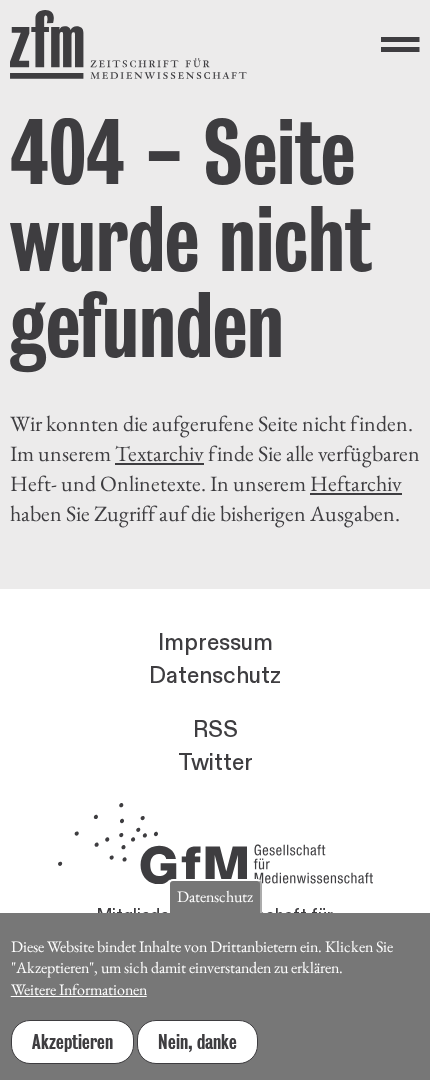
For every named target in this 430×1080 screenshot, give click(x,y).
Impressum (215, 643)
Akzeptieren (72, 1042)
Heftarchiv (356, 483)
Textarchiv (159, 453)
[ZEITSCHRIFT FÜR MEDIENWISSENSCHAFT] (128, 44)
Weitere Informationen (79, 989)
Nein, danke (197, 1042)
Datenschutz (215, 676)
